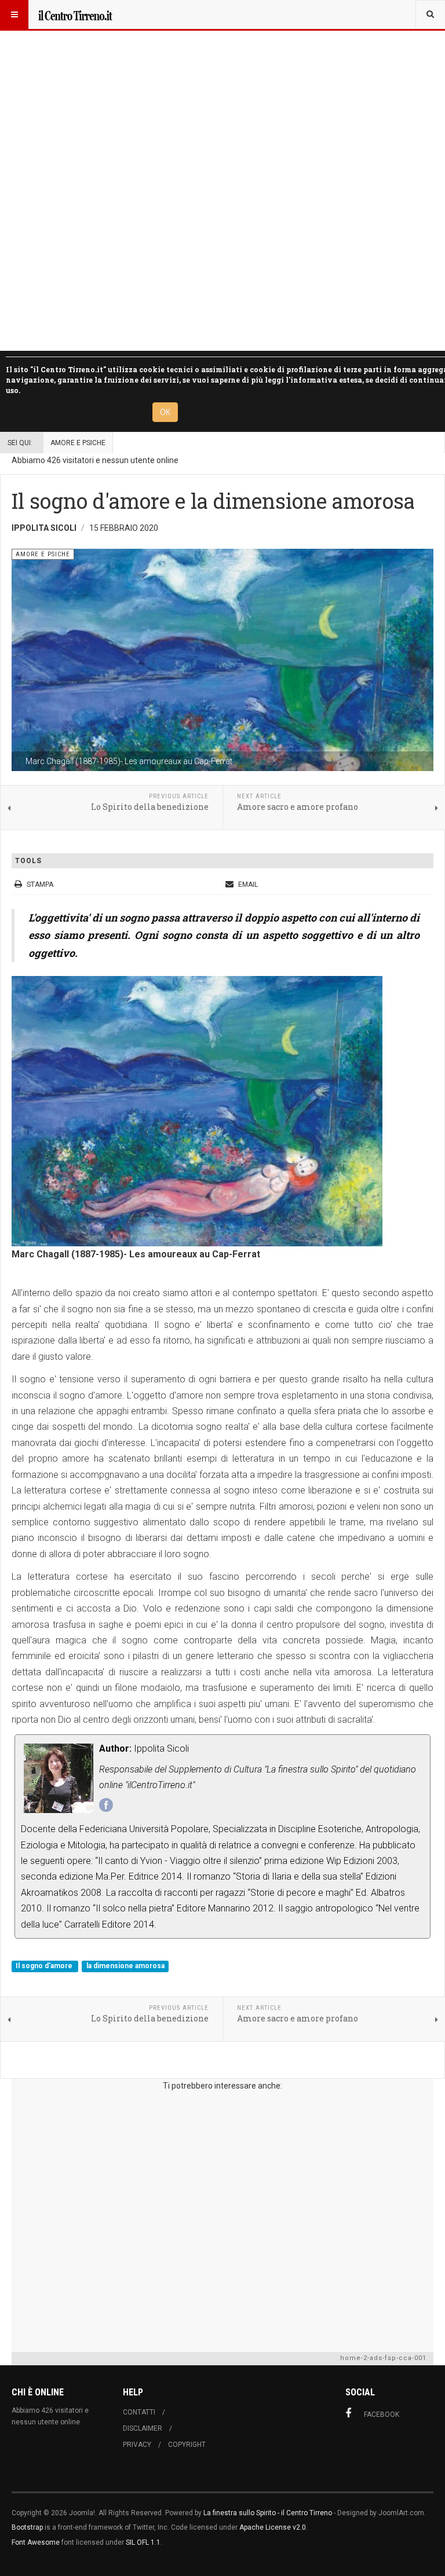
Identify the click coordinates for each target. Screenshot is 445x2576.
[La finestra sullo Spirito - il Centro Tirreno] (75, 14)
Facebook (382, 2414)
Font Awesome (36, 2542)
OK (165, 412)
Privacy (137, 2445)
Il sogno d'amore (45, 1966)
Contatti (139, 2412)
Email (247, 885)
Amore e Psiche (78, 443)
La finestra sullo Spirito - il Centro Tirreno (268, 2513)
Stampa (40, 885)
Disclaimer (143, 2428)
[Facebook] (106, 1805)
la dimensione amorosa (125, 1966)
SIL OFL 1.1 (143, 2542)
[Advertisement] (222, 2219)
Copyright (187, 2445)
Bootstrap (27, 2527)
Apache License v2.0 (273, 2527)
